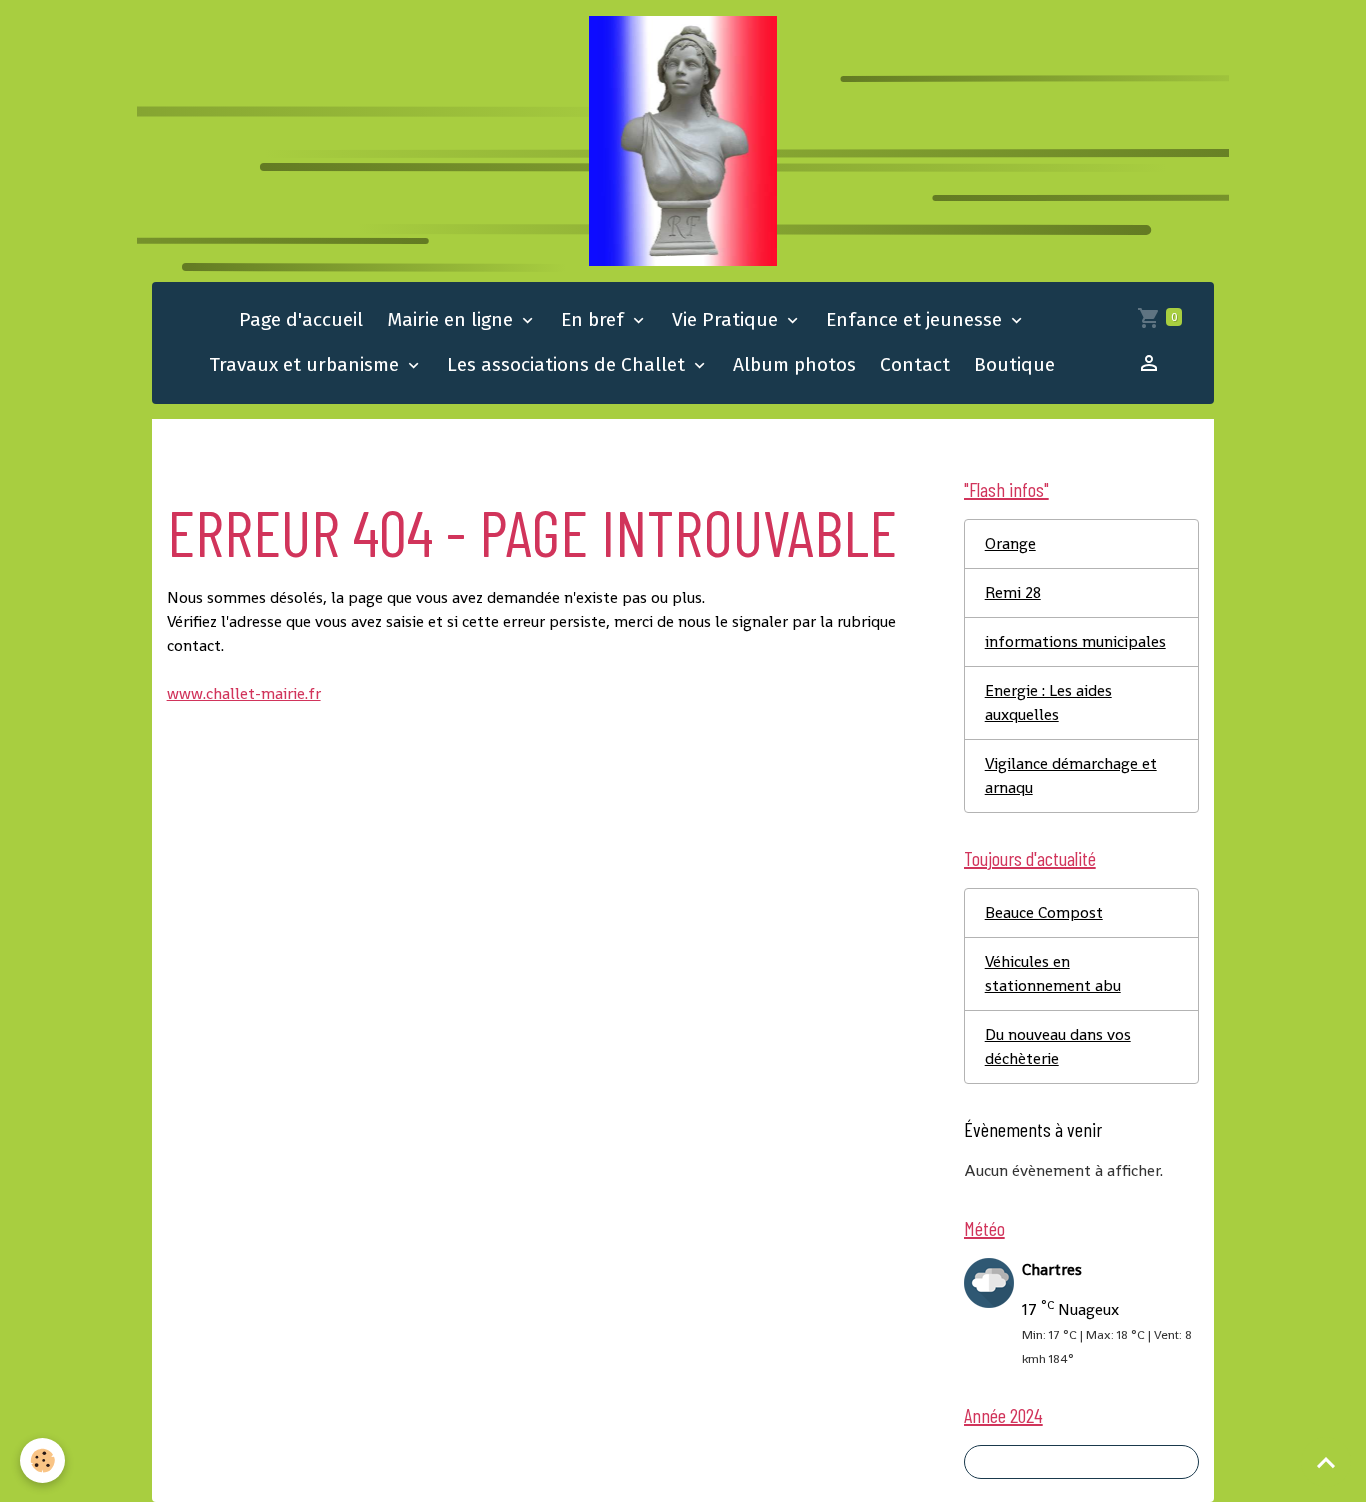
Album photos (794, 364)
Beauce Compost (1044, 912)
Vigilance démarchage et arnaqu (1071, 775)
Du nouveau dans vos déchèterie (1058, 1046)
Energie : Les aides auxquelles (1048, 702)
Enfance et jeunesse (916, 319)
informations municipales (1075, 641)
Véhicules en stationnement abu (1053, 973)
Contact (915, 364)
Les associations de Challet (568, 364)
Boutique (1014, 364)
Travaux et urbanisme (306, 364)
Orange (1010, 543)
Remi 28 (1013, 592)
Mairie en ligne (452, 319)
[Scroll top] (1326, 1462)
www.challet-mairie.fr (244, 693)
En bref (595, 319)
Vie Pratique (727, 319)
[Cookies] (42, 1460)
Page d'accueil (301, 319)
